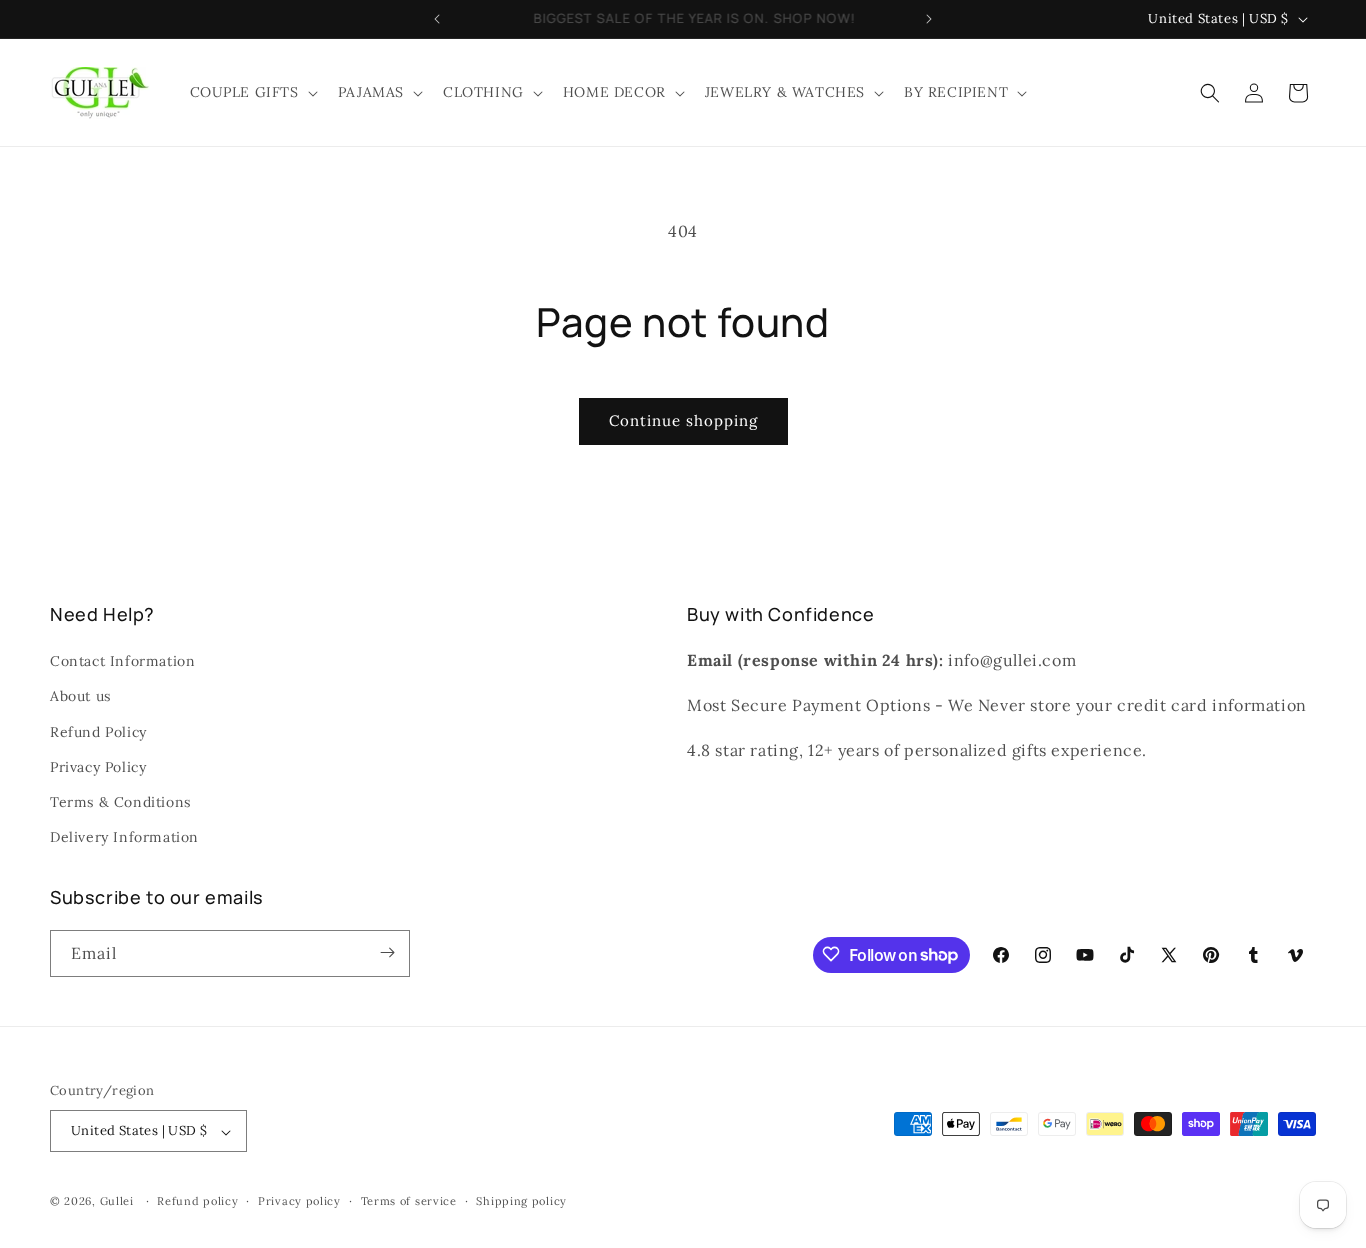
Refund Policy (98, 732)
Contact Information (122, 662)
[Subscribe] (387, 952)
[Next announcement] (929, 19)
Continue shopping (683, 420)
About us (80, 697)
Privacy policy (299, 1201)
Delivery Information (124, 838)
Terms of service (409, 1201)
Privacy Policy (98, 767)
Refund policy (197, 1201)
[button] (252, 92)
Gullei (117, 1202)
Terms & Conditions (120, 802)
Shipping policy (521, 1201)
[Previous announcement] (437, 19)
